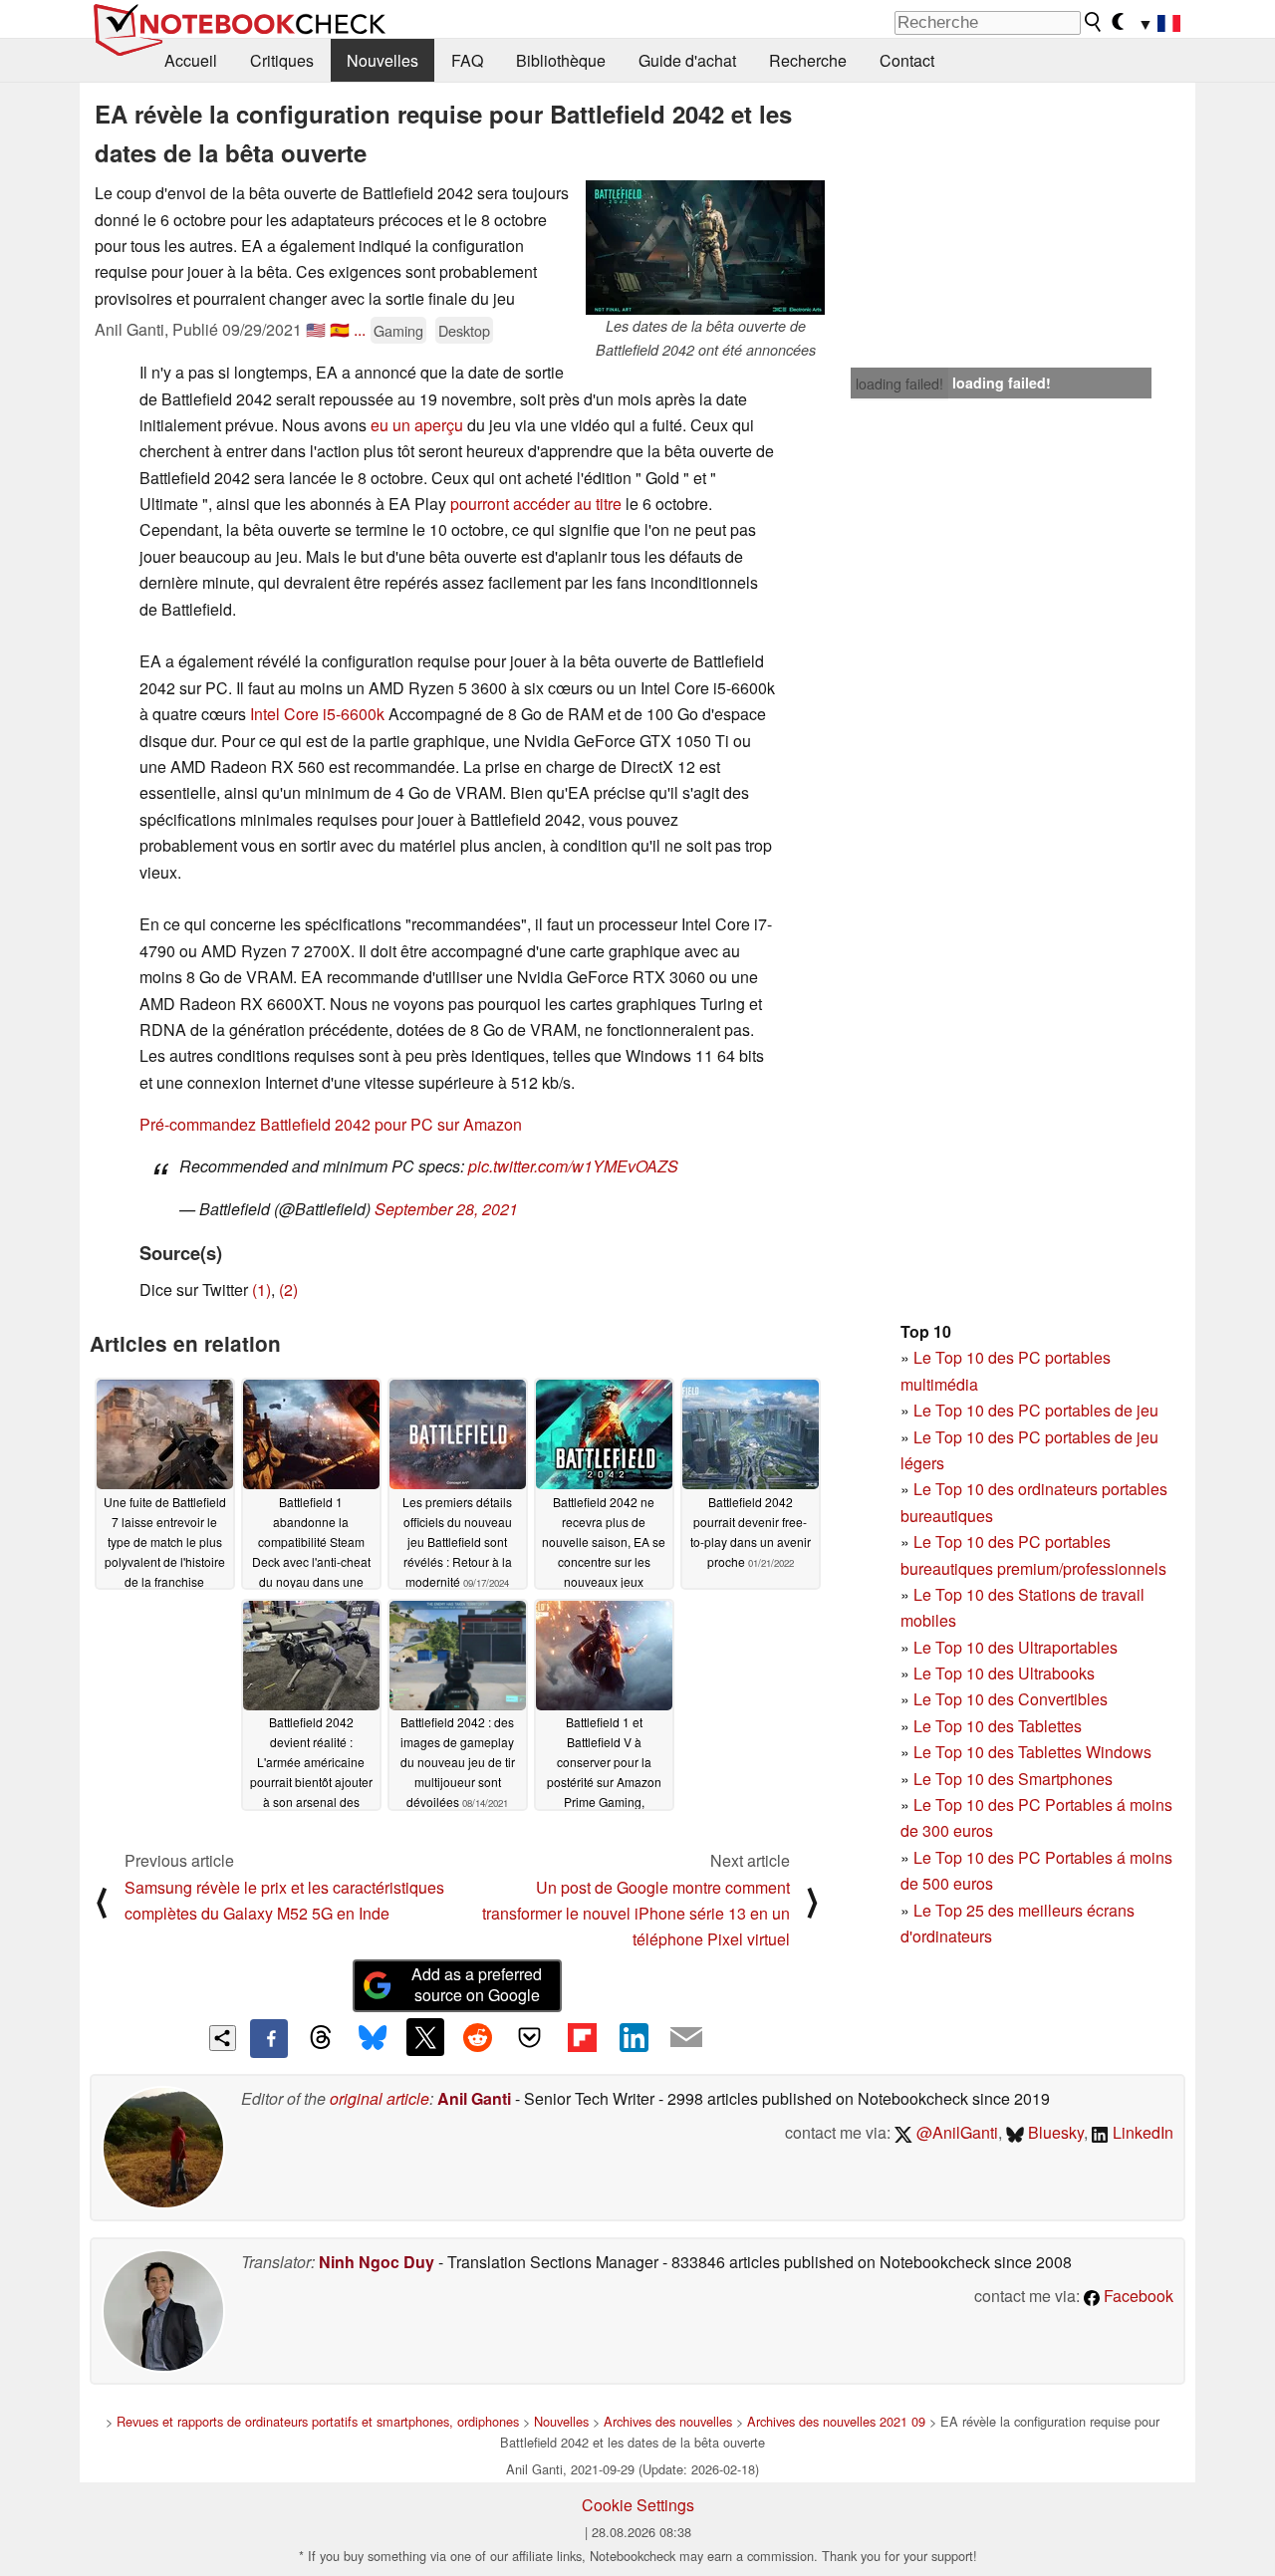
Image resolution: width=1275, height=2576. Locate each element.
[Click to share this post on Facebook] (269, 2038)
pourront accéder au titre (536, 504)
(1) (261, 1289)
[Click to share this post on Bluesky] (373, 2038)
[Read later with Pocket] (530, 2037)
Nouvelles (382, 60)
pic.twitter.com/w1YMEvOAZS (573, 1166)
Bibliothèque (561, 60)
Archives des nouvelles (668, 2421)
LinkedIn (1141, 2132)
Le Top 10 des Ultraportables (1016, 1647)
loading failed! (899, 384)
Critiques (282, 60)
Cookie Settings (638, 2505)
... (360, 329)
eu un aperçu (417, 425)
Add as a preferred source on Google (477, 1984)
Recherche (808, 60)
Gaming (398, 330)
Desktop (464, 330)
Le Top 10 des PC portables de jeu (1036, 1410)
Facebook (1137, 2296)
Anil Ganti (474, 2098)
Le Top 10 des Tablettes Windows (1032, 1752)
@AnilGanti (955, 2132)
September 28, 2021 (446, 1209)
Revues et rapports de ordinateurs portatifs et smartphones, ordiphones (318, 2421)
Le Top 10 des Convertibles (1011, 1699)
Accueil (191, 60)
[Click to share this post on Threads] (321, 2038)
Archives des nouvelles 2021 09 (836, 2421)
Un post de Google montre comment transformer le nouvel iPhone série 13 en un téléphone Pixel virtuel (636, 1914)
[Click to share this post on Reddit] (477, 2037)
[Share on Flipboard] (582, 2037)
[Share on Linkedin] (634, 2037)
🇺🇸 (316, 329)
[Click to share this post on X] (425, 2037)
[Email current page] (686, 2038)
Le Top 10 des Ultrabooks (1004, 1673)
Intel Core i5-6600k (317, 714)
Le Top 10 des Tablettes (998, 1726)
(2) (288, 1289)
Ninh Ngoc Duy (377, 2262)
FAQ (467, 60)
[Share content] (223, 2039)
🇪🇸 (340, 329)
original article (380, 2098)
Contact (907, 60)
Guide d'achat (687, 60)
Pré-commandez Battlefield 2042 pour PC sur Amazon (331, 1124)
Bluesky (1054, 2132)
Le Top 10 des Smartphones (1013, 1779)
